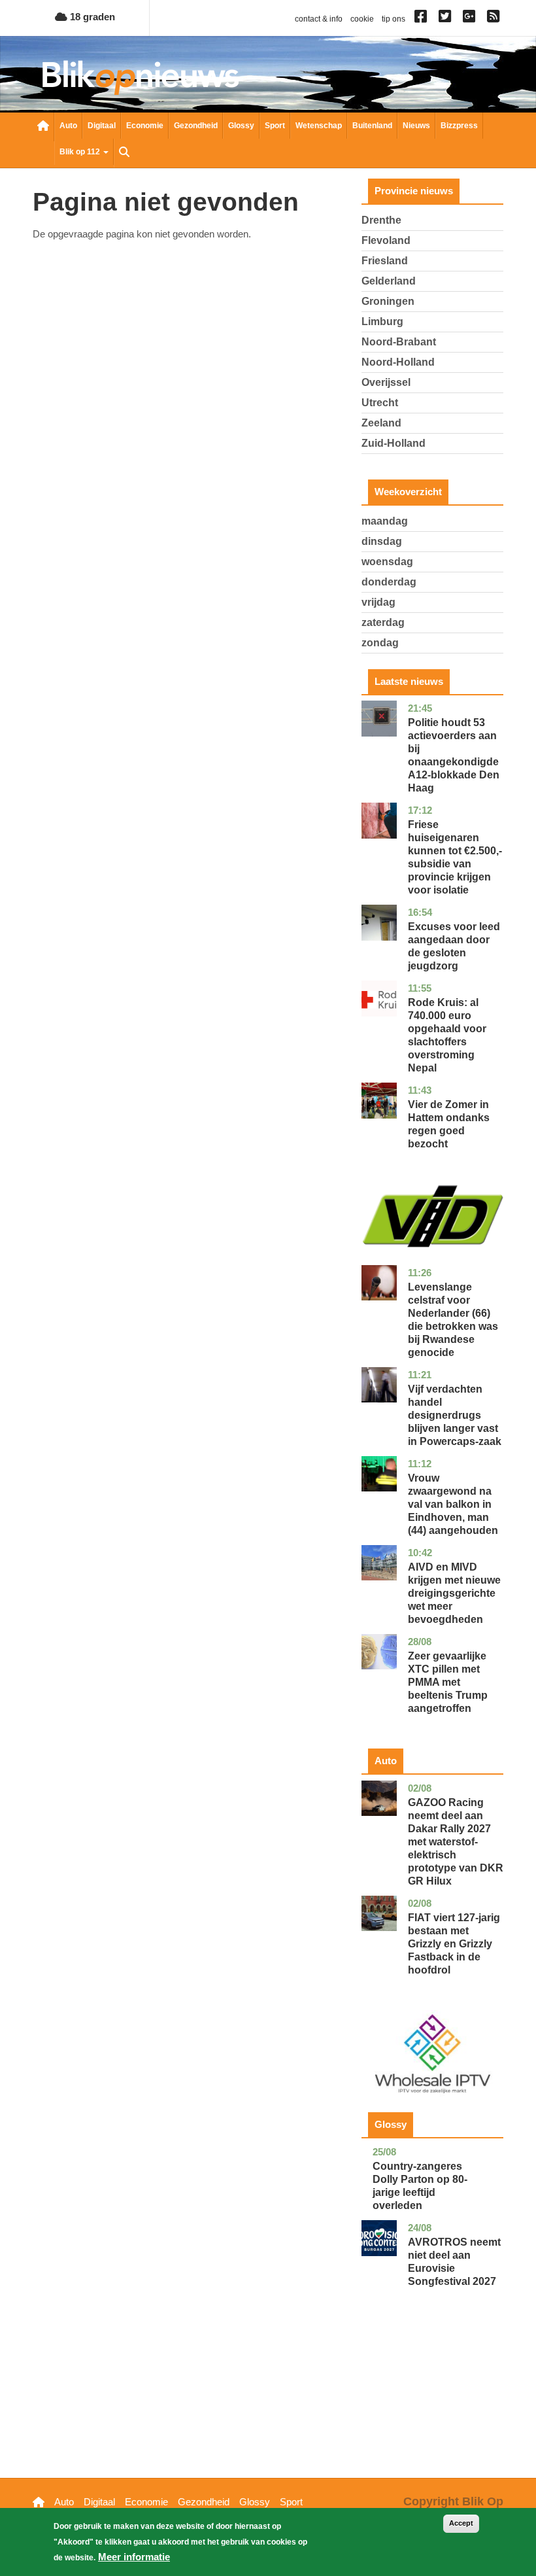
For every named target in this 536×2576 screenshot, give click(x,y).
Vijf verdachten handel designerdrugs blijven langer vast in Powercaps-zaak (455, 1415)
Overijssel (386, 382)
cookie (362, 19)
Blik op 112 (81, 152)
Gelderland (389, 281)
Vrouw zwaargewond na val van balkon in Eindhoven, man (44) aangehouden (453, 1504)
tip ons (394, 19)
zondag (380, 643)
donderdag (389, 582)
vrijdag (378, 602)
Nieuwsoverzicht (43, 127)
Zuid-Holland (394, 443)
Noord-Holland (398, 362)
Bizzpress (459, 126)
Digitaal (102, 126)
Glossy (241, 126)
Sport (275, 126)
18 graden (91, 17)
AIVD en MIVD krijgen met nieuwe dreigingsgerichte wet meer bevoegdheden (454, 1593)
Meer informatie (134, 2557)
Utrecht (380, 403)
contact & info (319, 19)
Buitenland (372, 126)
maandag (385, 521)
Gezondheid (196, 126)
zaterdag (383, 622)
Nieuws (416, 126)
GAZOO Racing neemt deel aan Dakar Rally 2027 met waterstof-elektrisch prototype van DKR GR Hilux (456, 1842)
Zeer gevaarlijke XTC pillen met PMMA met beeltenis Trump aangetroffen (448, 1682)
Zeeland (381, 423)
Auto (68, 126)
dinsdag (382, 541)
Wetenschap (319, 126)
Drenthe (381, 220)
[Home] (141, 78)
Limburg (382, 322)
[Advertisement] (432, 2403)
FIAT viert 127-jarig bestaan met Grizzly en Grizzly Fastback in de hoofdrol (454, 1944)
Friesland (385, 261)
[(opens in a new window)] (423, 19)
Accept (461, 2523)
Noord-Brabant (399, 342)
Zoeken (124, 153)
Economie (145, 126)
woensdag (387, 562)
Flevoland (386, 240)
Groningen (388, 301)
